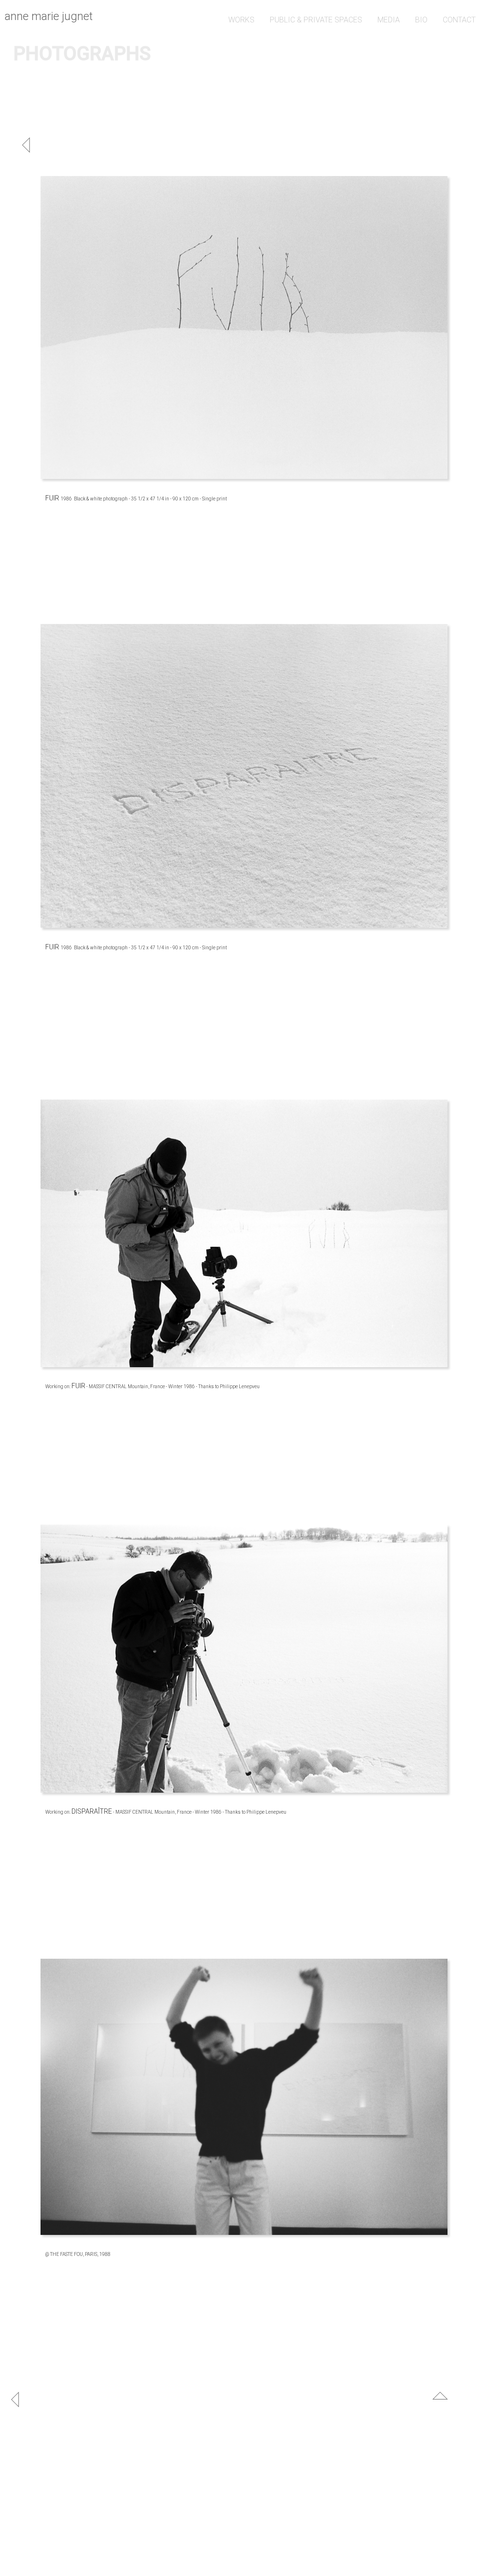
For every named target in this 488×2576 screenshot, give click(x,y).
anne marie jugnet (49, 16)
